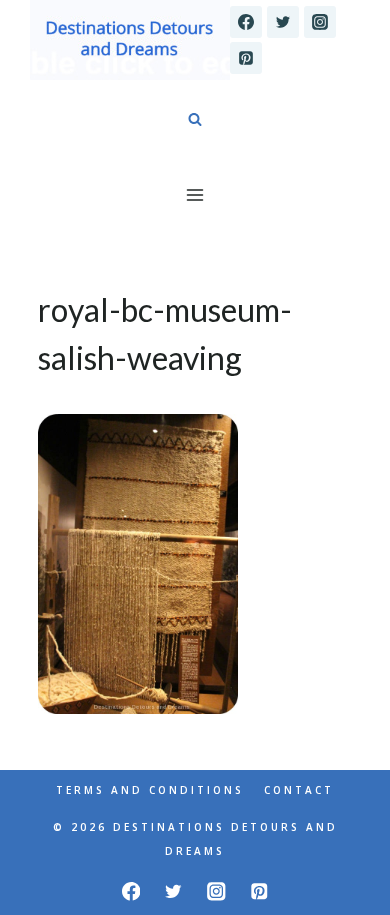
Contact (299, 790)
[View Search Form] (195, 120)
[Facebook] (246, 22)
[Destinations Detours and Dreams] (130, 40)
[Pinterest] (246, 58)
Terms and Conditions (150, 790)
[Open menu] (195, 194)
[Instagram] (320, 22)
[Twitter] (283, 22)
